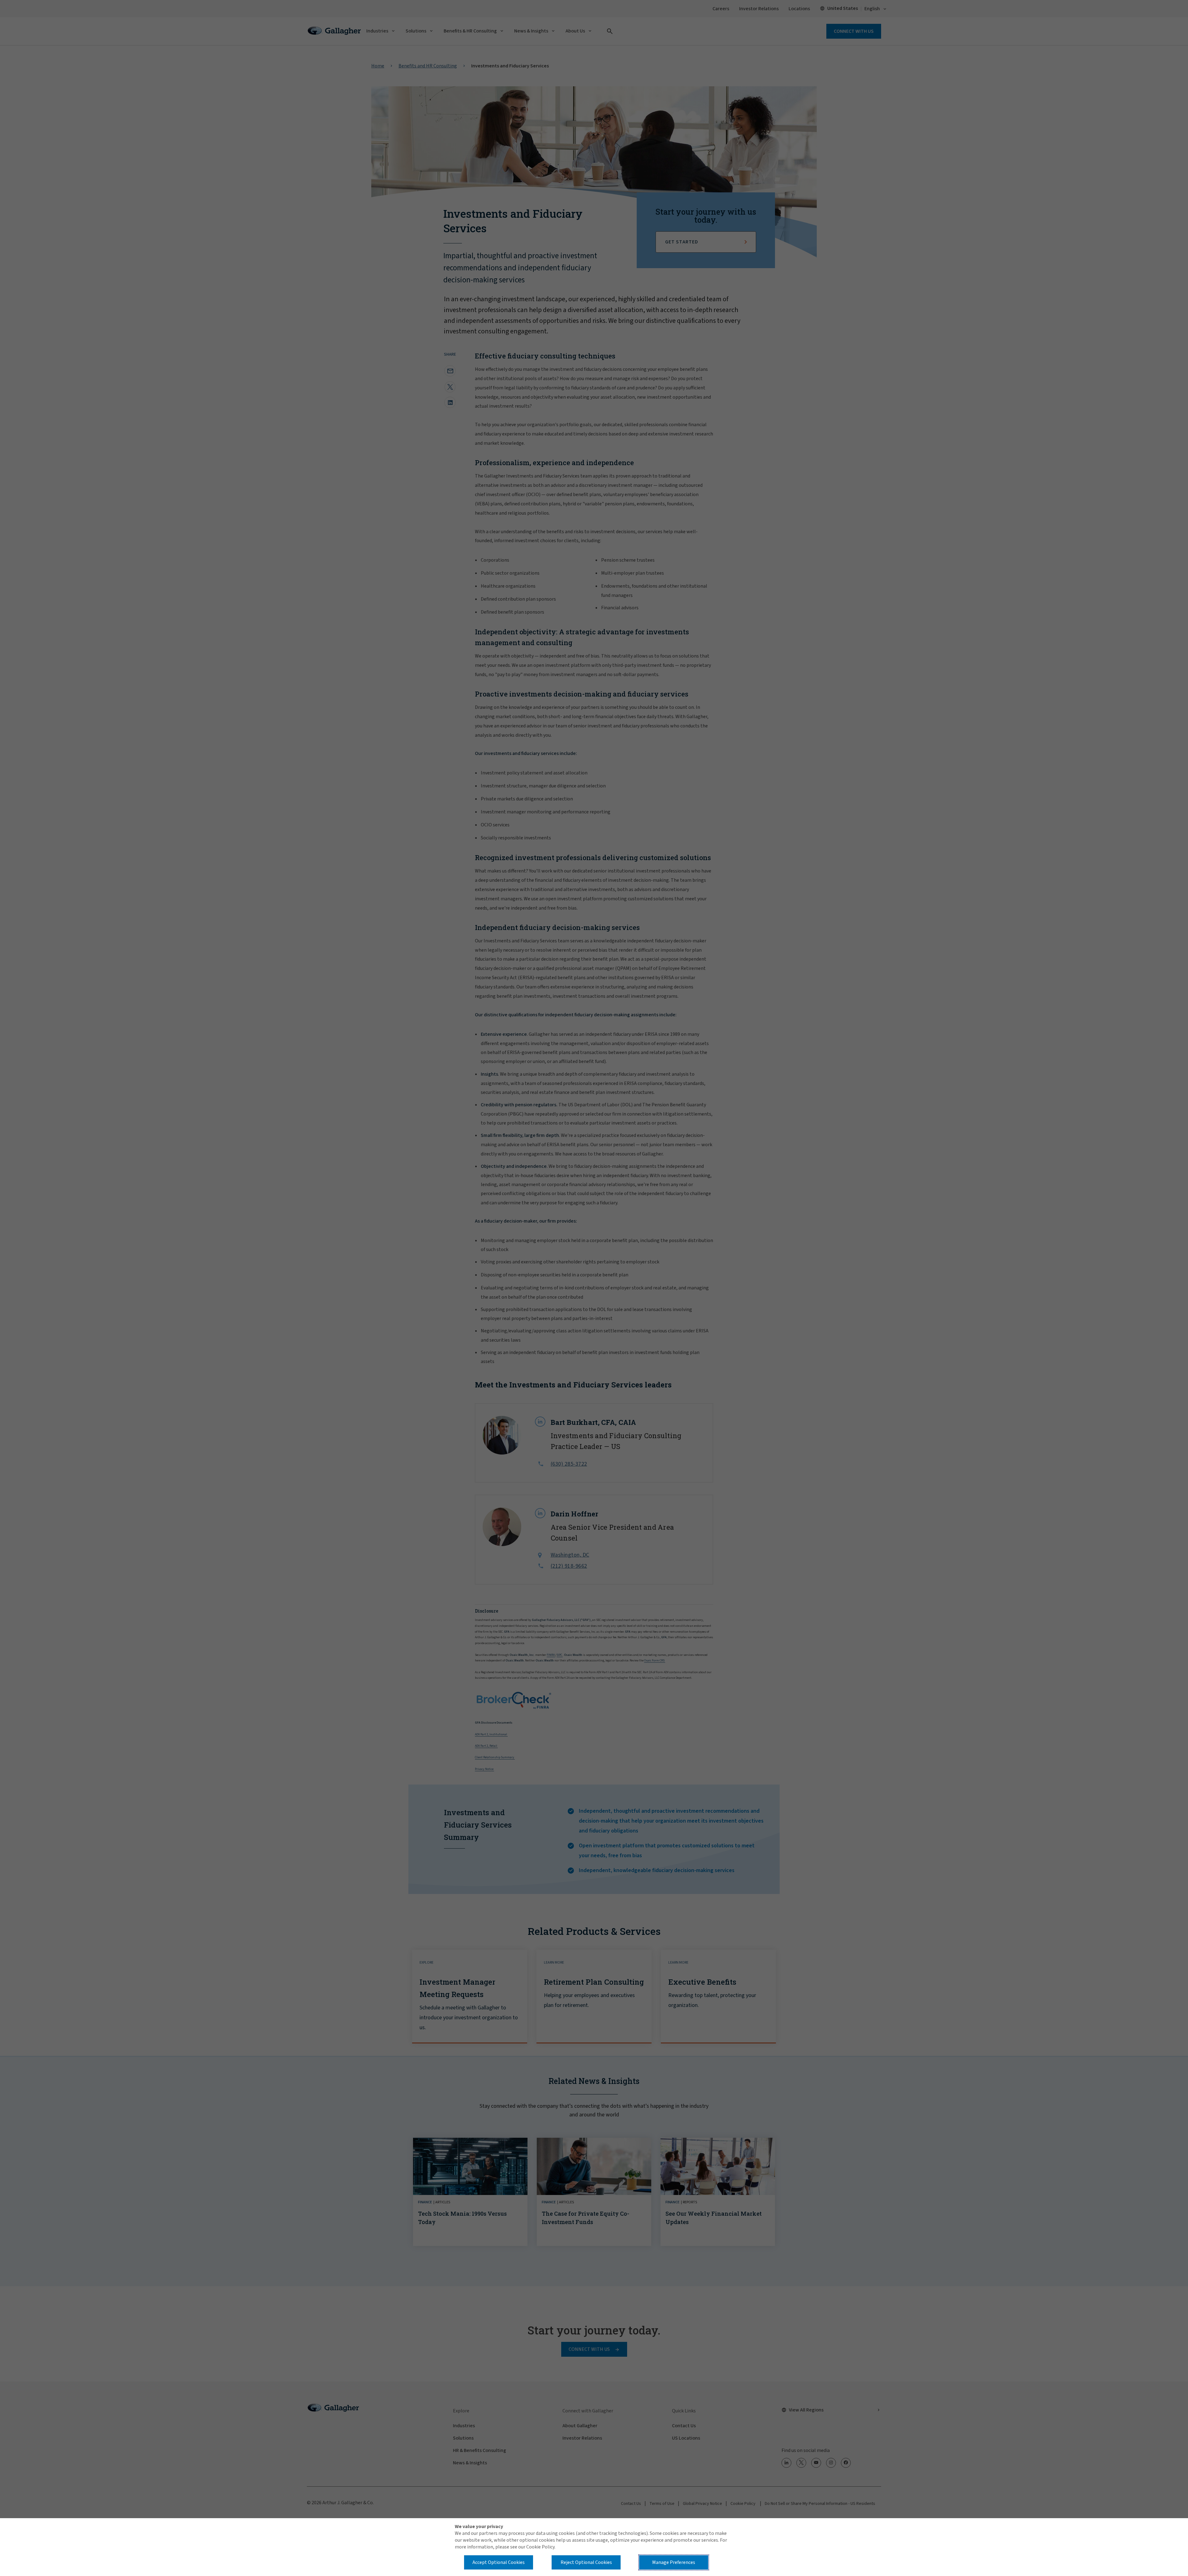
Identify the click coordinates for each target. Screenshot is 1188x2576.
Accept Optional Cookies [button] (499, 2562)
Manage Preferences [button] (674, 2562)
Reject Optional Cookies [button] (586, 2562)
